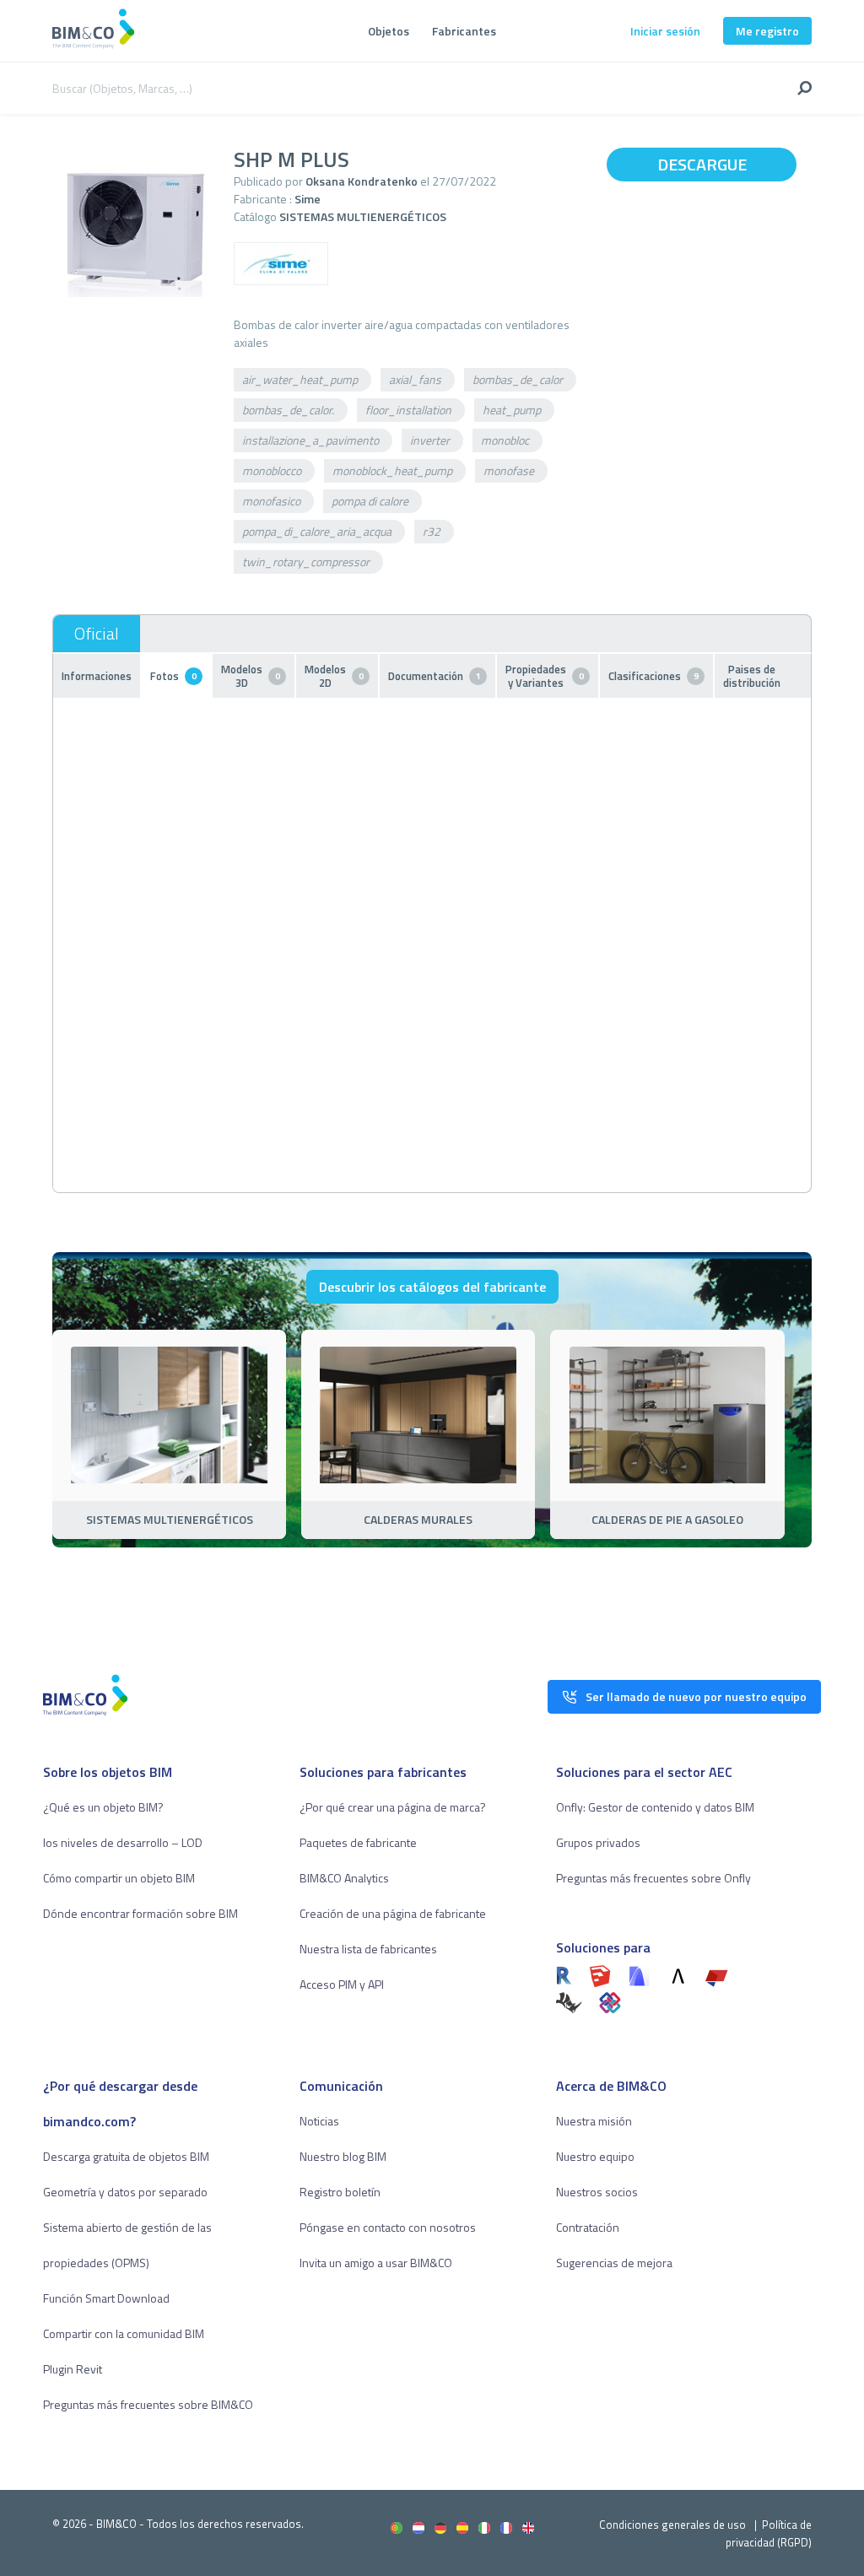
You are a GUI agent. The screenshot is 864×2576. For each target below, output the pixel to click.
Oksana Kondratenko (362, 181)
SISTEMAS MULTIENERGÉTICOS (363, 216)
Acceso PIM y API (342, 1984)
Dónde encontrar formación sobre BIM (140, 1913)
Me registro (767, 31)
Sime (308, 199)
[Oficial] (97, 634)
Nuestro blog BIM (343, 2156)
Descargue (702, 164)
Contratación (588, 2227)
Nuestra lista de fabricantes (368, 1949)
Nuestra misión (594, 2121)
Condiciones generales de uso (672, 2525)
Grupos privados (598, 1842)
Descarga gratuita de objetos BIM (126, 2156)
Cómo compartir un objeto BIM (119, 1878)
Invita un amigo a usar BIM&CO (376, 2263)
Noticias (319, 2121)
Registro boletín (340, 2192)
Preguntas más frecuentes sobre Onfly (653, 1878)
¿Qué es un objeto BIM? (103, 1807)
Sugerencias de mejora (614, 2263)
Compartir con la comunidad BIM (124, 2333)
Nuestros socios (597, 2192)
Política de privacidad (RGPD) (769, 2533)
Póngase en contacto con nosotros (388, 2227)
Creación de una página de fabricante (393, 1913)
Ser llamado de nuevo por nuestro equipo (696, 1696)
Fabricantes (464, 31)
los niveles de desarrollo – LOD (123, 1842)
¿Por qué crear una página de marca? (393, 1807)
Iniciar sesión (665, 31)
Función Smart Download (106, 2298)
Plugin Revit (73, 2369)
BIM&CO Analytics (344, 1878)
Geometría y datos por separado (125, 2192)
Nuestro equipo (595, 2156)
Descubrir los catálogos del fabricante (432, 1287)
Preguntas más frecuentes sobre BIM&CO (148, 2404)
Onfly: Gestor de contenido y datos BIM (655, 1807)
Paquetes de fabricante (358, 1842)
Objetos (389, 31)
